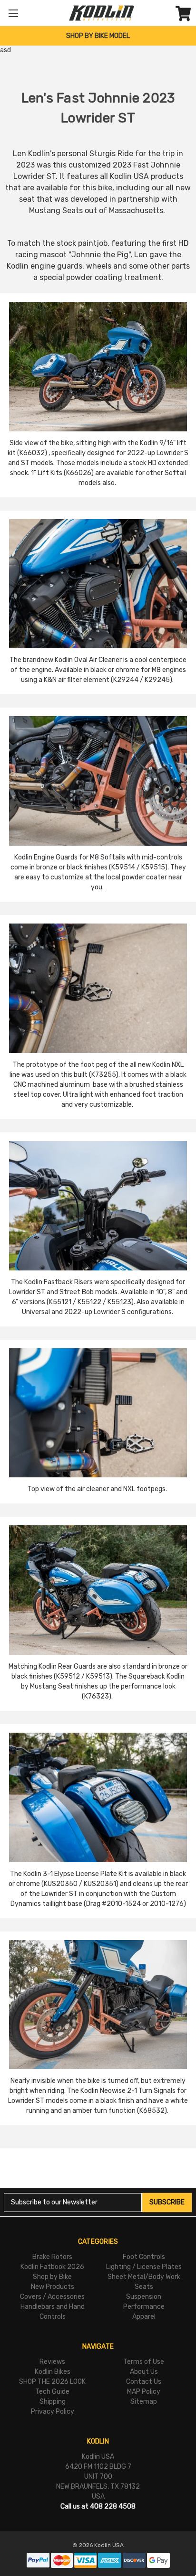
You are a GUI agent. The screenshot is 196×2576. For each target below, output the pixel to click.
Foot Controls (144, 2257)
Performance (144, 2307)
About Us (144, 2372)
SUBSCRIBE (167, 2202)
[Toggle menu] (13, 13)
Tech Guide (52, 2392)
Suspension (144, 2297)
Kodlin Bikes (53, 2372)
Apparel (144, 2317)
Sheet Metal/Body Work (144, 2277)
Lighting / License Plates (144, 2267)
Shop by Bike (52, 2277)
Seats (144, 2287)
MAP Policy (144, 2392)
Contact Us (144, 2382)
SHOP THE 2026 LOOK (52, 2382)
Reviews (52, 2362)
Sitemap (144, 2402)
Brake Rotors (52, 2257)
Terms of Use (144, 2362)
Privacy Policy (53, 2412)
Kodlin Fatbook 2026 (52, 2267)
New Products (53, 2287)
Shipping (53, 2402)
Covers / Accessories (52, 2297)
